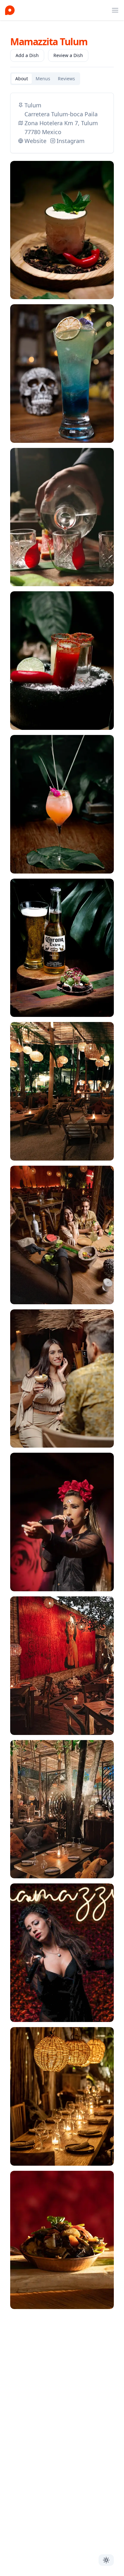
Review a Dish (68, 55)
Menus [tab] (43, 79)
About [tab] (22, 79)
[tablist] (45, 79)
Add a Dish (27, 55)
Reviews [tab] (66, 79)
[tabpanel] (62, 1205)
